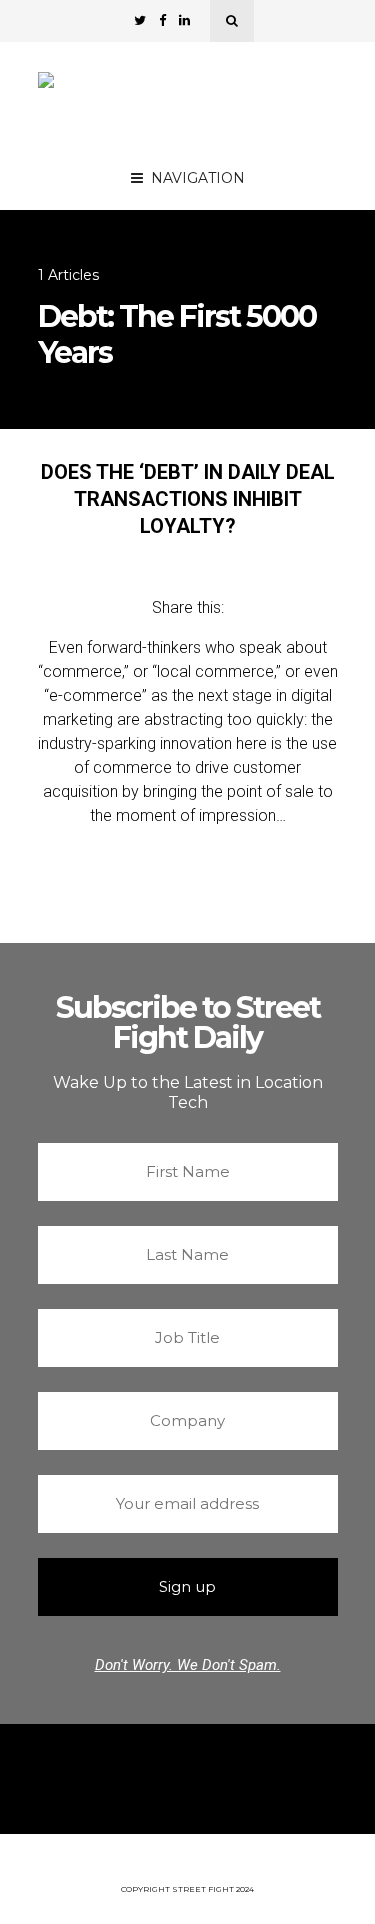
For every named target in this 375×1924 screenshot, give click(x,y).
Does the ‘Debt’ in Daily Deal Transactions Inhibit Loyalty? (188, 499)
